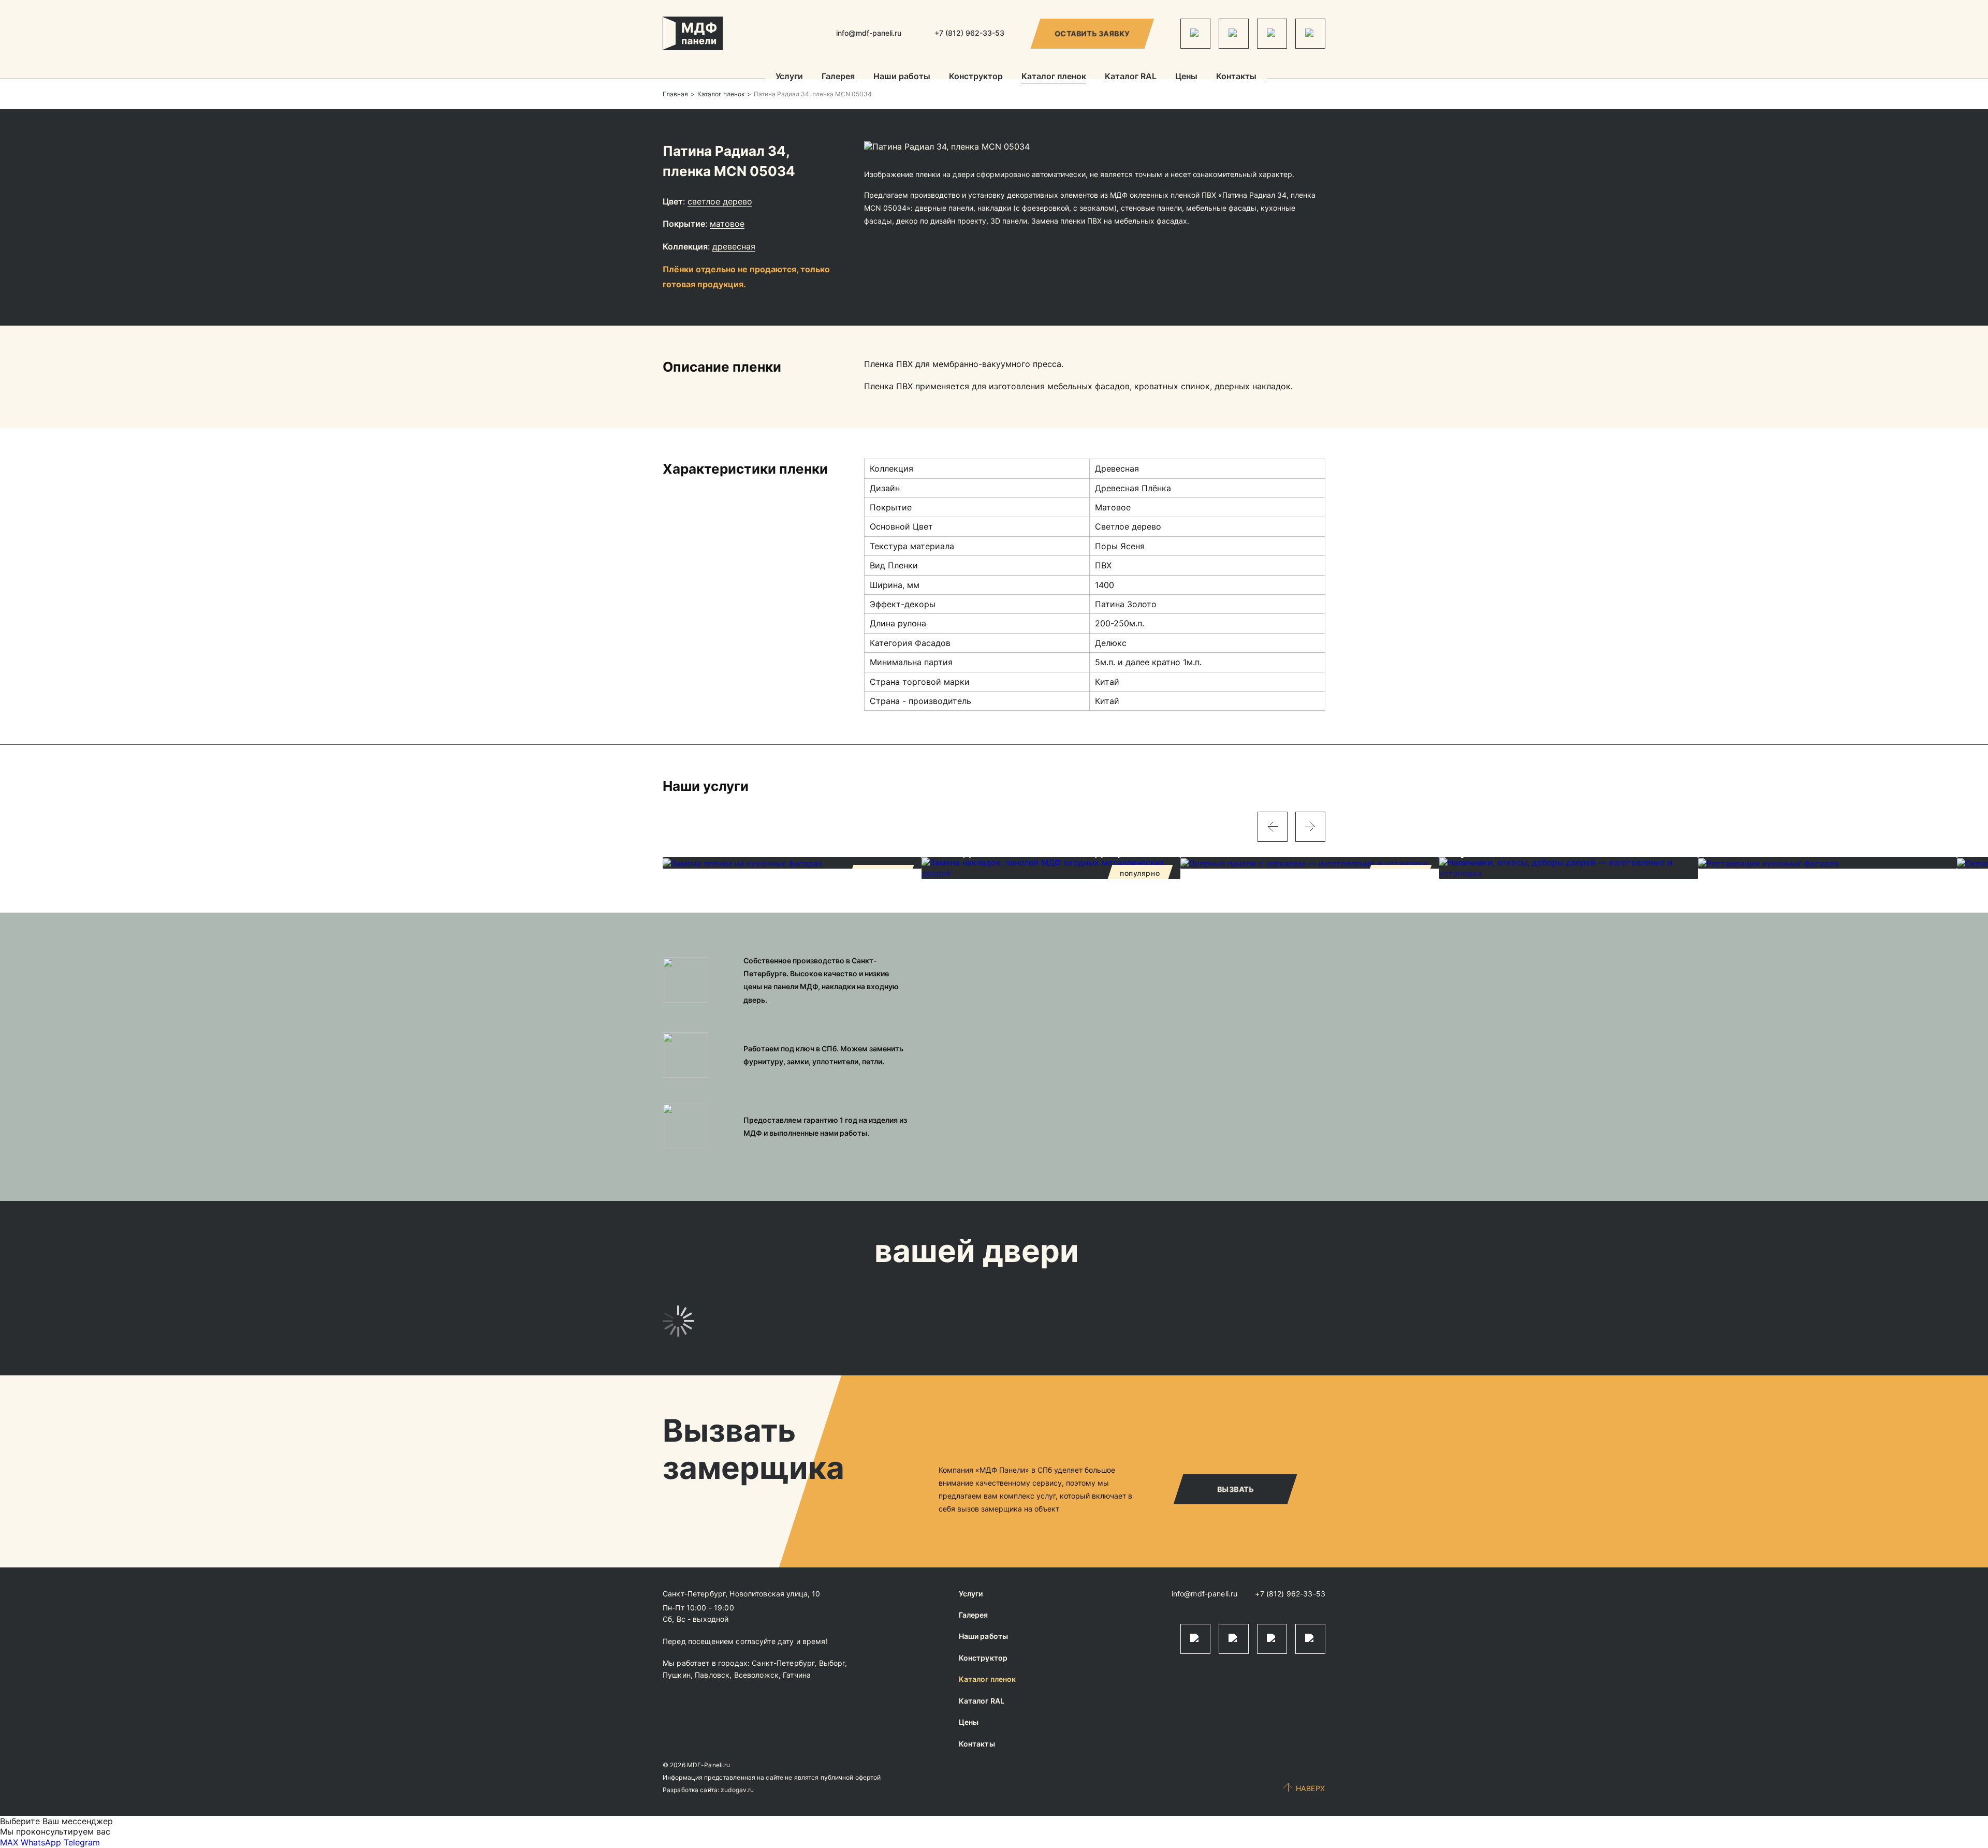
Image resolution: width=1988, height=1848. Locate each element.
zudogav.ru (737, 1790)
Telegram (82, 1842)
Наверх (1311, 1788)
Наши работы (902, 77)
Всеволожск (756, 1675)
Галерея (838, 77)
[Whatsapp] (1234, 34)
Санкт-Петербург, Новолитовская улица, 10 (742, 1594)
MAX (9, 1842)
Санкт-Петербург (783, 1663)
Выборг (832, 1663)
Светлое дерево (720, 201)
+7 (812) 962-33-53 (1290, 1594)
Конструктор (976, 77)
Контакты (1236, 77)
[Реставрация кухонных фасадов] (1828, 863)
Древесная (734, 246)
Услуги (789, 77)
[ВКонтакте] (1272, 34)
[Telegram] (1195, 34)
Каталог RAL (1131, 77)
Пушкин (677, 1675)
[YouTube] (1310, 34)
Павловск (712, 1675)
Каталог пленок (1054, 77)
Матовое (727, 224)
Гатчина (797, 1675)
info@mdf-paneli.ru (869, 33)
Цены (1186, 77)
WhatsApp (41, 1842)
